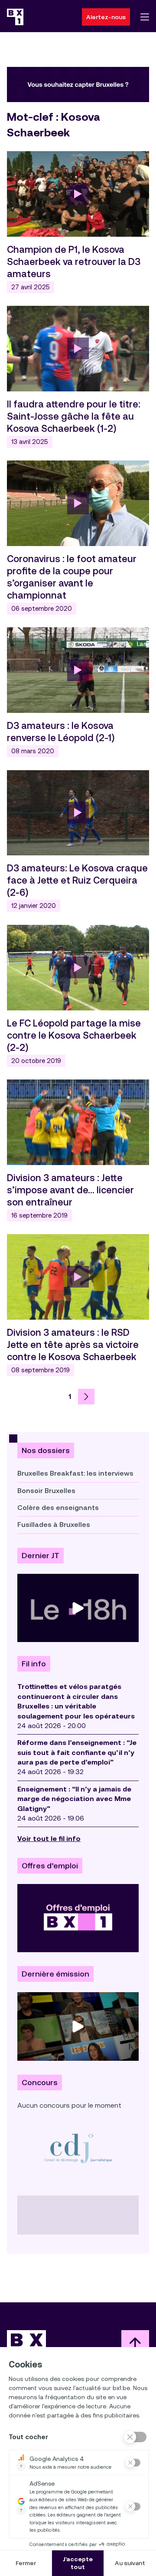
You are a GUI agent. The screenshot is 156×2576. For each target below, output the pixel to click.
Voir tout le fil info (49, 1839)
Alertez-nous (106, 17)
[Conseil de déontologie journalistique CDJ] (78, 2148)
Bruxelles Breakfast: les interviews (75, 1473)
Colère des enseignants (58, 1508)
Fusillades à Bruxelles (54, 1525)
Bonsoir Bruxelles (46, 1491)
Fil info (34, 1664)
